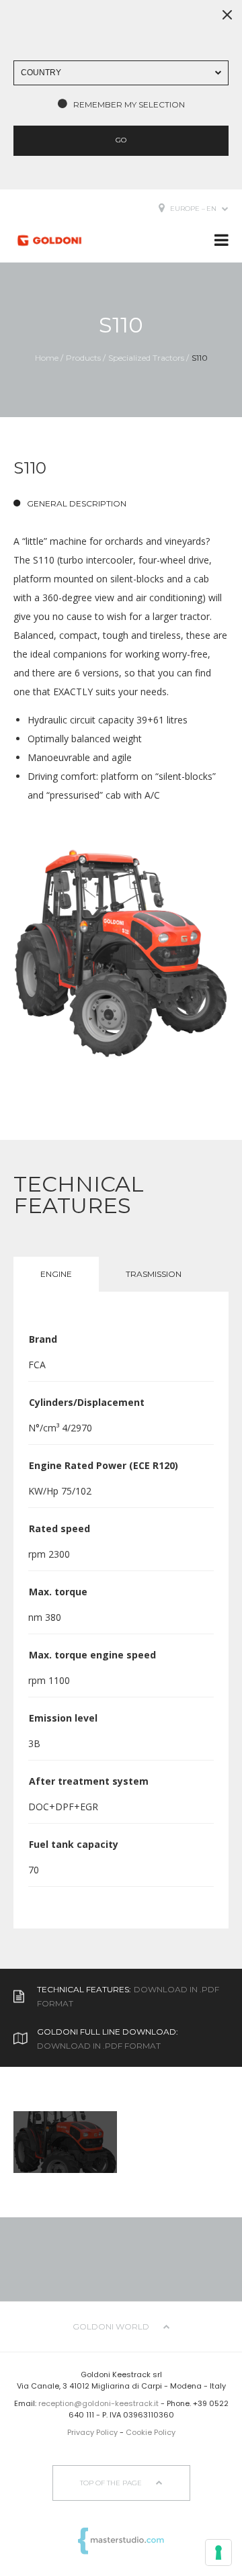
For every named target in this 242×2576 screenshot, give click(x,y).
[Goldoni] (49, 240)
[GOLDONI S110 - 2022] (121, 953)
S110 (200, 358)
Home (47, 358)
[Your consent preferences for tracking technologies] (218, 2552)
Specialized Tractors (146, 358)
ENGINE (56, 1274)
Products (83, 358)
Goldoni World (112, 2326)
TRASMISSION (154, 1274)
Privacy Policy (92, 2432)
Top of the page (112, 2483)
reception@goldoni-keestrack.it (98, 2403)
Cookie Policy (151, 2432)
